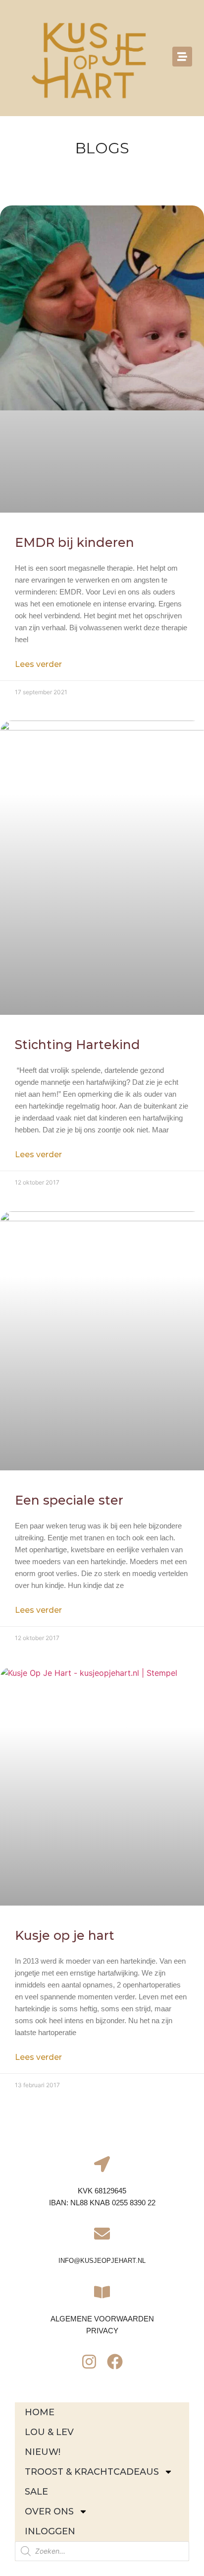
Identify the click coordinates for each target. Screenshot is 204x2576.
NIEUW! (43, 2452)
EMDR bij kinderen (75, 542)
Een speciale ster (71, 1500)
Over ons (49, 2511)
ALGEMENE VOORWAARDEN (102, 2319)
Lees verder (38, 664)
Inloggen (50, 2531)
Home (40, 2412)
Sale (36, 2492)
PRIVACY (102, 2331)
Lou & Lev (49, 2432)
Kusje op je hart (65, 1935)
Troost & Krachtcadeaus (92, 2472)
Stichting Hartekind (79, 1045)
